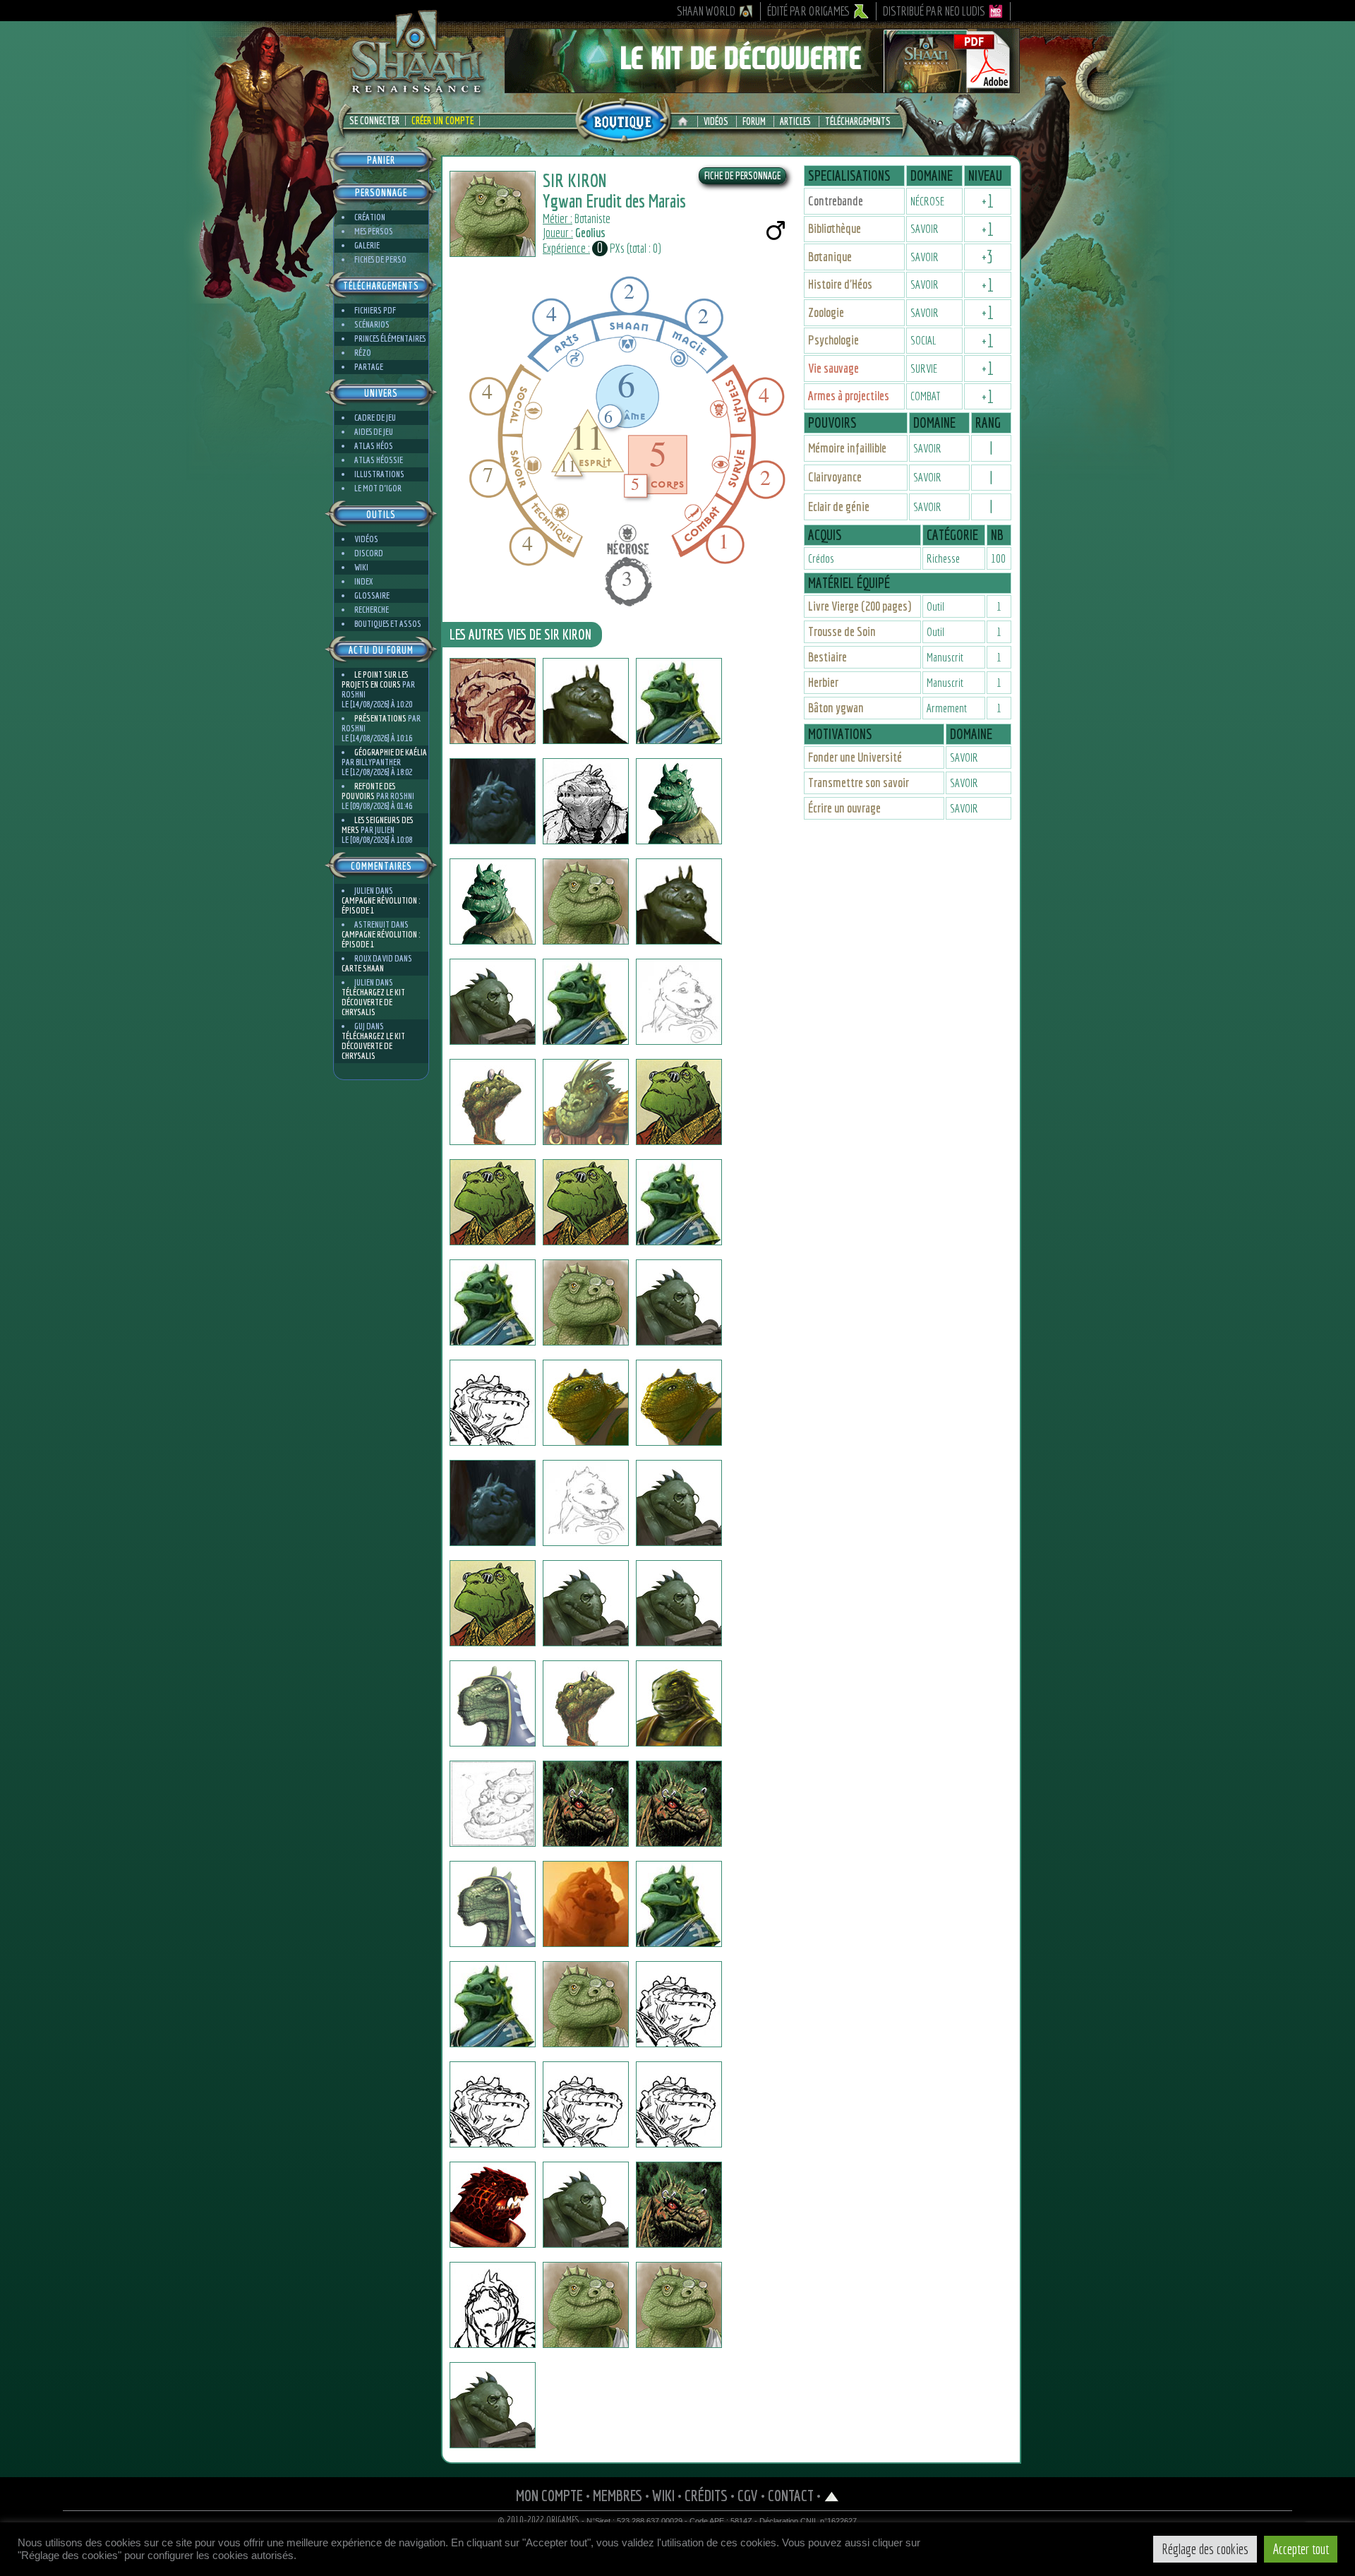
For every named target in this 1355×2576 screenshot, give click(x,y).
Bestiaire (827, 657)
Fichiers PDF (375, 310)
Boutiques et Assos (388, 624)
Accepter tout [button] (1301, 2549)
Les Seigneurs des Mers (377, 825)
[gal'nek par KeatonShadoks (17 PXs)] (679, 1603)
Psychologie (833, 340)
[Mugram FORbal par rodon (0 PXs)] (493, 1603)
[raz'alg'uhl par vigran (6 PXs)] (679, 801)
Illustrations (379, 474)
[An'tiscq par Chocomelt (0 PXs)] (679, 2305)
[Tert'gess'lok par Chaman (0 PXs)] (679, 701)
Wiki (361, 567)
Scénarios (372, 324)
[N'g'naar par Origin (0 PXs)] (679, 901)
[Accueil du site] (686, 121)
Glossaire (372, 595)
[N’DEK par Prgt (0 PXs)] (586, 2104)
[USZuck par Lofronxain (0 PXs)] (679, 1703)
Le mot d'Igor (378, 488)
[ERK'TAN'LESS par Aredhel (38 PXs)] (679, 1503)
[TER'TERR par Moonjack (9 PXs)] (493, 1904)
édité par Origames (809, 11)
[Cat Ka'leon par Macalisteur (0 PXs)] (679, 1002)
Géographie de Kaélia (391, 752)
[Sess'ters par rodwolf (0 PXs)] (493, 1102)
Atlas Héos (374, 446)
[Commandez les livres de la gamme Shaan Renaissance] (623, 119)
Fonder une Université (855, 757)
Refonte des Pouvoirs (368, 791)
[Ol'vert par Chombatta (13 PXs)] (586, 1804)
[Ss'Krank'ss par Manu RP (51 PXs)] (586, 1703)
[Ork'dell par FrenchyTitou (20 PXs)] (586, 2004)
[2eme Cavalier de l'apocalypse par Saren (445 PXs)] (679, 2205)
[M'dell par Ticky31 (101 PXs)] (586, 1403)
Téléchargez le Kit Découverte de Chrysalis (373, 1002)
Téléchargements (858, 121)
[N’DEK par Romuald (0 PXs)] (493, 2104)
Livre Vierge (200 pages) (860, 606)
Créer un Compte (442, 121)
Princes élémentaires (390, 339)
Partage (369, 367)
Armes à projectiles (849, 396)
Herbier (823, 682)
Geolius (590, 233)
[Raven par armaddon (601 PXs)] (493, 1403)
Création (370, 217)
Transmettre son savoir (859, 783)
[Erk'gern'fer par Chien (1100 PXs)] (493, 1503)
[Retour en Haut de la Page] (832, 2495)
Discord (369, 553)
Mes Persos (374, 231)
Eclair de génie (839, 507)
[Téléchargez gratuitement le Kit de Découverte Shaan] (762, 87)
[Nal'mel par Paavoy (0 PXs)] (493, 1703)
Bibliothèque (835, 228)
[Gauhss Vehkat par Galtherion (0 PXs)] (586, 801)
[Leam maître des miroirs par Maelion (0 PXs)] (586, 1603)
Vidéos (716, 121)
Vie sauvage (833, 368)
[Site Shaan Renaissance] (416, 92)
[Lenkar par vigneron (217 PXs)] (493, 2205)
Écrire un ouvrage (844, 808)
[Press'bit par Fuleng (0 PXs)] (586, 901)
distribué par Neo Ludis (934, 11)
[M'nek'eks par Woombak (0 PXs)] (493, 901)
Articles (795, 121)
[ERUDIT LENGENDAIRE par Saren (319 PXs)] (586, 2205)
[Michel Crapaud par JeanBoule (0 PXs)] (586, 1503)
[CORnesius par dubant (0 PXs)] (586, 1102)
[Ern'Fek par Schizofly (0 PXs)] (493, 1202)
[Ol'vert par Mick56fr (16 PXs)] (679, 1804)
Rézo (363, 353)
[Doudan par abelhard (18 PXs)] (493, 2405)
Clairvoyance (835, 477)
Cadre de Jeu (375, 418)
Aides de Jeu (374, 432)
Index (363, 581)
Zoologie (826, 312)
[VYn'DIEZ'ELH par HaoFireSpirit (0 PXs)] (586, 1904)
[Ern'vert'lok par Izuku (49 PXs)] (679, 1403)
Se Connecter (374, 121)
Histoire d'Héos (840, 284)
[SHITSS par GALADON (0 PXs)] (493, 2305)
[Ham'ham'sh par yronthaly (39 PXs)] (493, 801)
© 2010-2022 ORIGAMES (539, 2520)
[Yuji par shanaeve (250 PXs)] (586, 1302)
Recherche (372, 610)
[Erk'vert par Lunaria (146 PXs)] (679, 2104)
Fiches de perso (380, 259)
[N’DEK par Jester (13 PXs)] (679, 2004)
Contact (791, 2495)
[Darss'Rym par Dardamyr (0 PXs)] (493, 1002)
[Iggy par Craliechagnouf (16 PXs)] (586, 2305)
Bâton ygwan (836, 708)
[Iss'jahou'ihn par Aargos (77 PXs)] (679, 1202)
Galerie (367, 245)
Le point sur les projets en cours (375, 679)
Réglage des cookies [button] (1205, 2549)
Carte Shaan (363, 968)
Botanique (830, 257)
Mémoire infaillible (847, 448)
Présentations (380, 718)
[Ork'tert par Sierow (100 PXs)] (679, 1302)
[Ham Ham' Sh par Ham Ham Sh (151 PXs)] (586, 701)
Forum (754, 121)
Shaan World (706, 11)
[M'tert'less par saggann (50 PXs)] (586, 1002)
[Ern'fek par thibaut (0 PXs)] (679, 1102)
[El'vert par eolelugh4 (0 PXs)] (586, 1202)
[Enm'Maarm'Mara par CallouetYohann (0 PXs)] (493, 1804)
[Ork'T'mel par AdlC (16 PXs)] (679, 1904)
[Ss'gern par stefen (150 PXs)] (493, 701)
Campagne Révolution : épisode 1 (381, 905)
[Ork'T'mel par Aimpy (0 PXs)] (493, 2004)
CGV (748, 2495)
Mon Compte (549, 2495)
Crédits (706, 2495)
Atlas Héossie (379, 460)
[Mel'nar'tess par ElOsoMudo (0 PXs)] (493, 1302)
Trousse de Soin (842, 631)
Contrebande (836, 201)
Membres (618, 2495)
